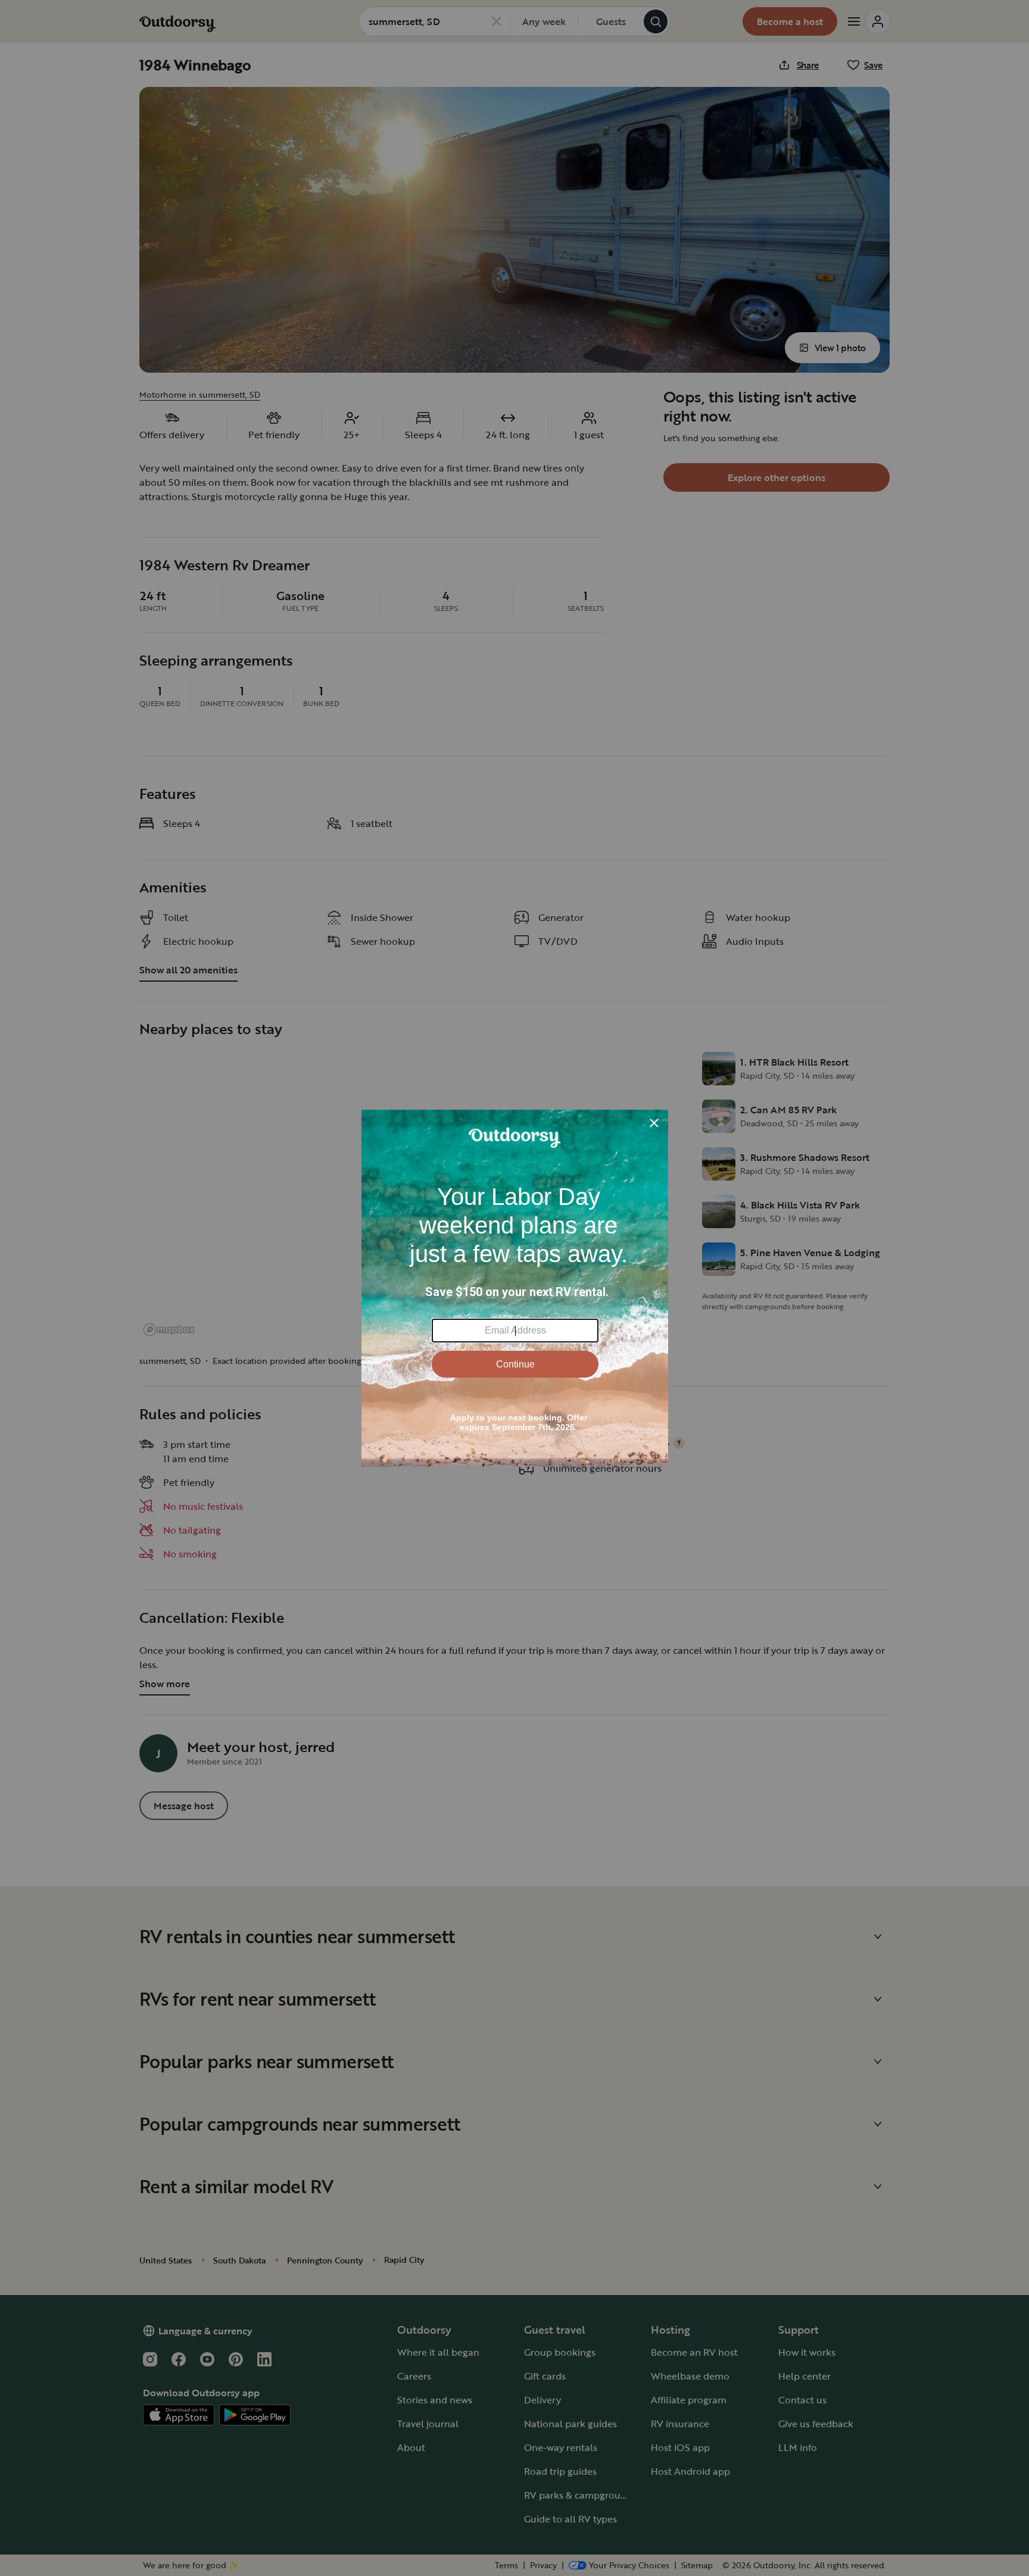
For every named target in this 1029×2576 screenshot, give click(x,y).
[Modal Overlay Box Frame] (515, 1288)
